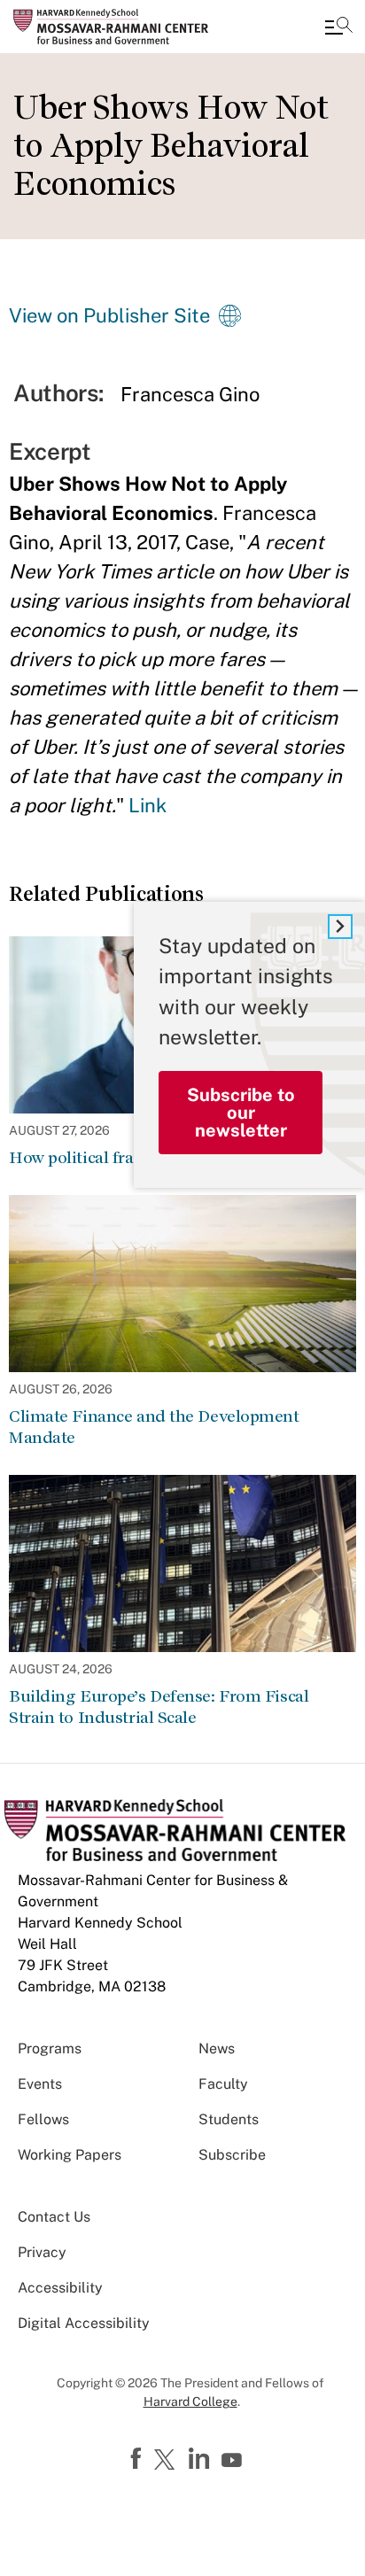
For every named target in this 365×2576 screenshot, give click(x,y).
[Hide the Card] (340, 927)
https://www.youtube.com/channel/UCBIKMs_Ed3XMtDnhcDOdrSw (234, 2461)
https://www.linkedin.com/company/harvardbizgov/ (201, 2459)
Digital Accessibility (84, 2323)
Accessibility (60, 2288)
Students (229, 2119)
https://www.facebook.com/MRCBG (138, 2459)
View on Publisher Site (109, 315)
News (217, 2048)
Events (40, 2084)
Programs (50, 2048)
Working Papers (70, 2155)
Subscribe (232, 2155)
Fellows (43, 2119)
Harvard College (190, 2401)
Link (148, 805)
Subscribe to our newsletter (241, 1113)
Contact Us (54, 2217)
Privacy (42, 2252)
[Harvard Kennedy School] (120, 27)
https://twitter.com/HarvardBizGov (167, 2461)
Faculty (223, 2084)
